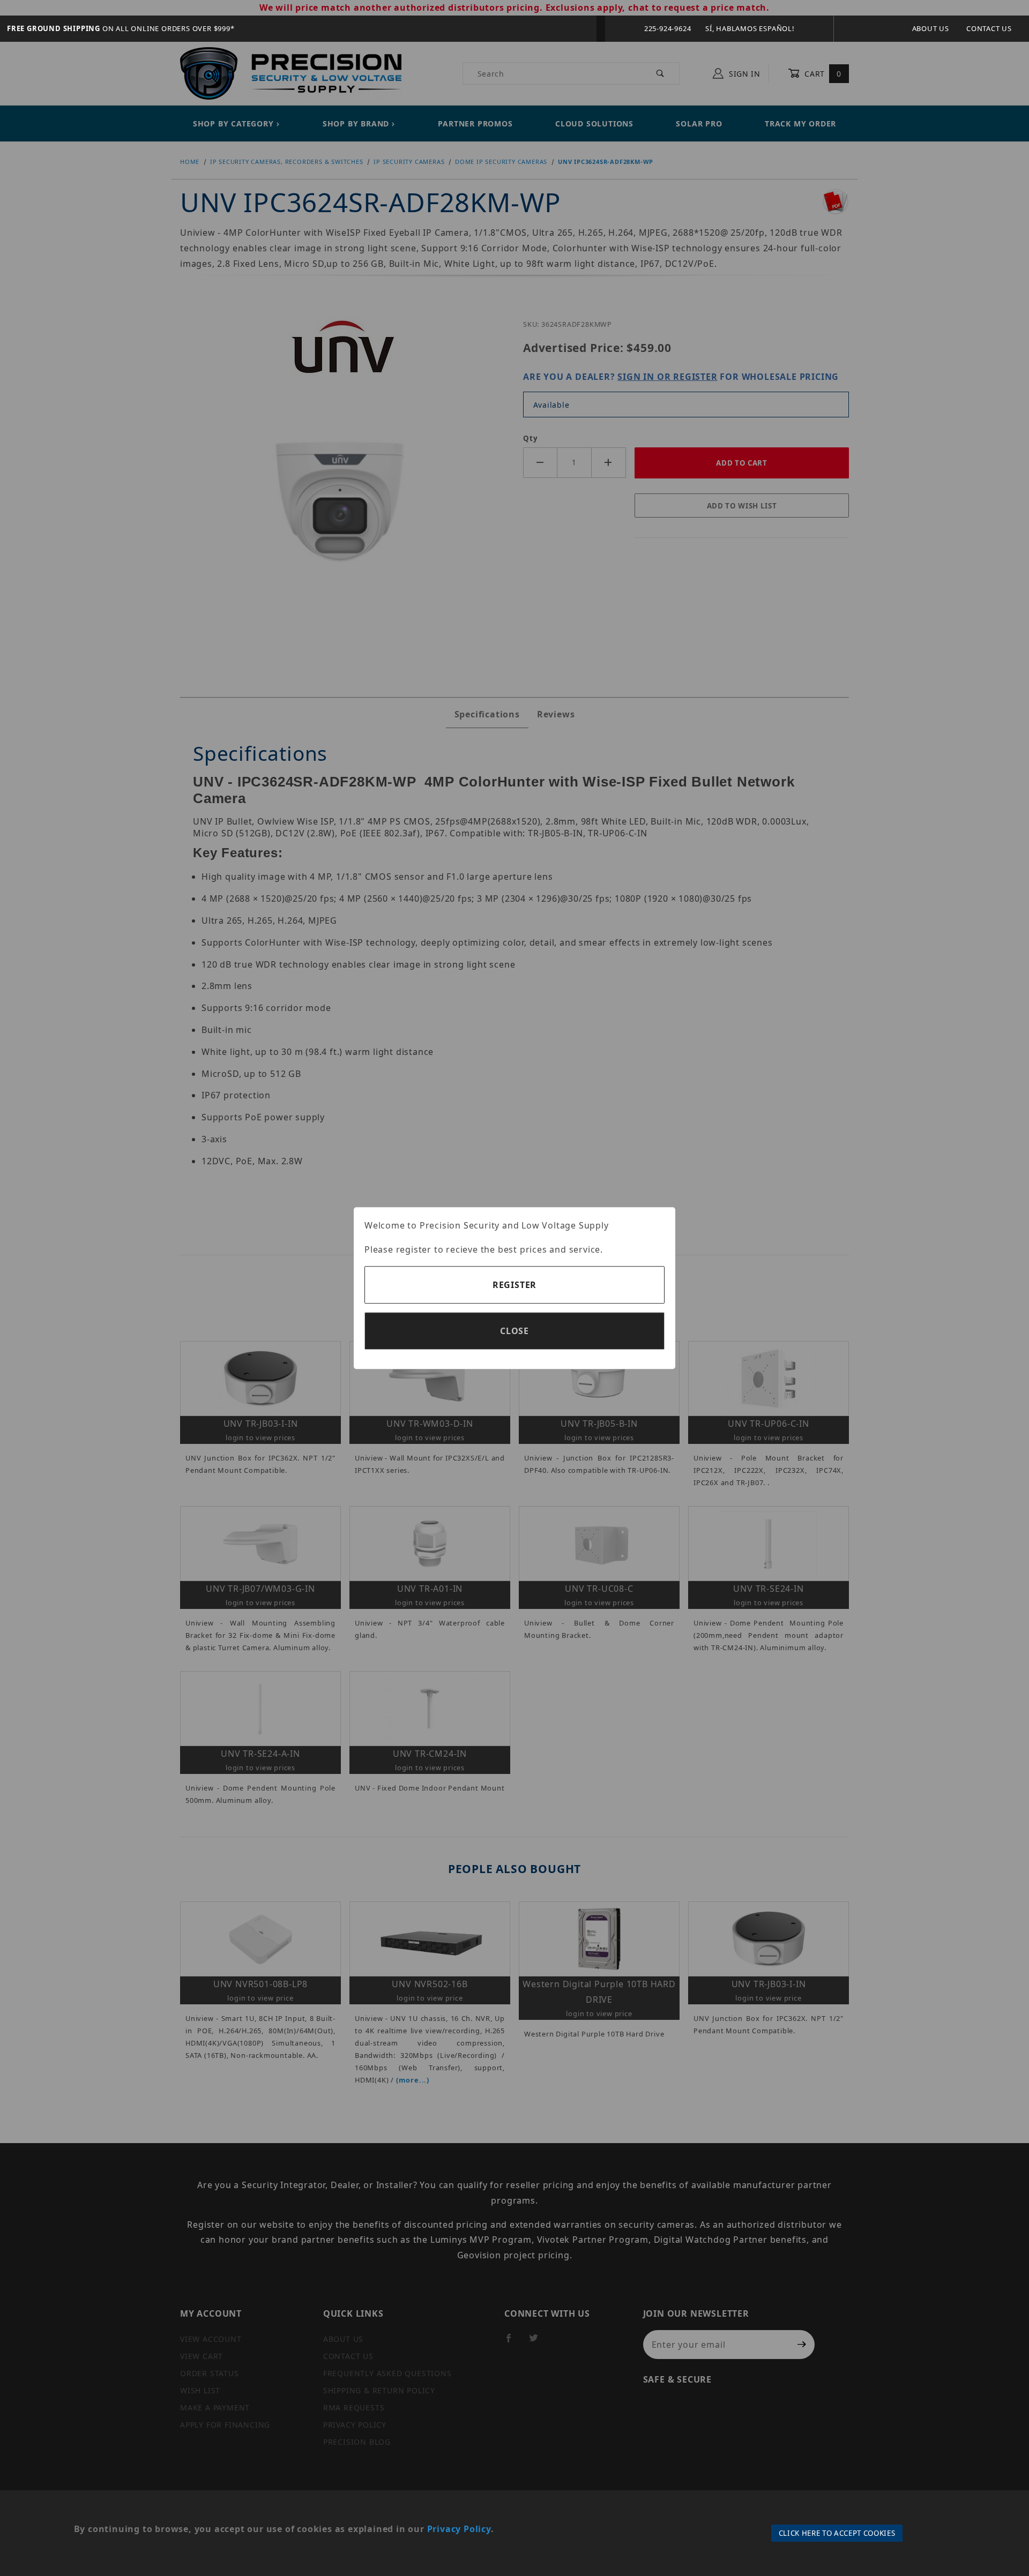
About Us (931, 28)
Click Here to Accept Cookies (837, 2533)
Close (514, 1331)
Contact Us (989, 28)
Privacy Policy (459, 2529)
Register (514, 1285)
